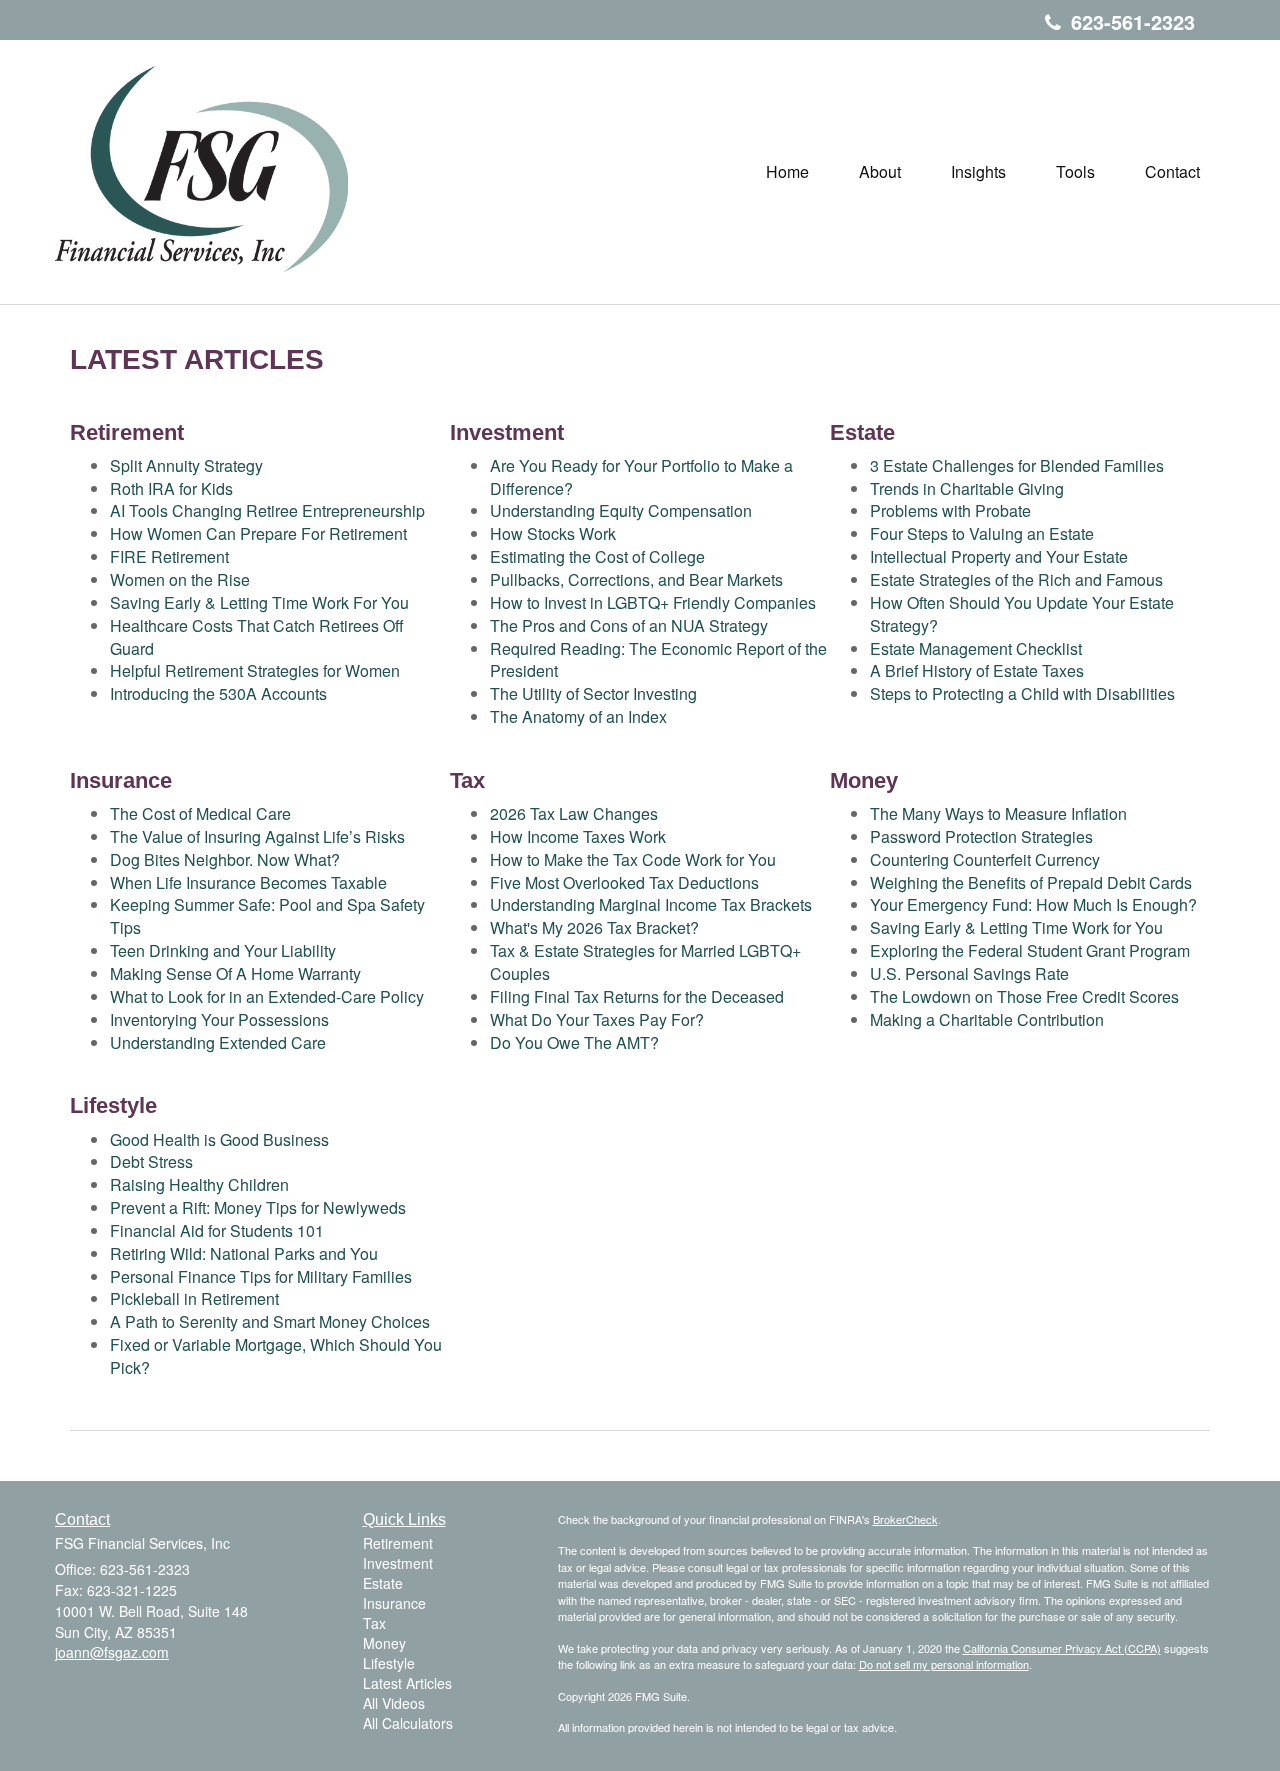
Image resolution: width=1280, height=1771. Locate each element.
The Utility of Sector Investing (593, 693)
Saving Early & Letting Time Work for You (1016, 927)
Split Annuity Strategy (186, 465)
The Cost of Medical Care (200, 813)
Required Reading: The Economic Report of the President (658, 660)
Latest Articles (407, 1683)
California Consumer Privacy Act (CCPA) (1062, 1648)
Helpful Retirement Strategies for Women (255, 670)
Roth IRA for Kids (171, 488)
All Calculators (408, 1723)
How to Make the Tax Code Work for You (633, 859)
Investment (398, 1563)
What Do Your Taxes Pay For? (597, 1019)
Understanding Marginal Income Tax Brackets (651, 904)
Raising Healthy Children (199, 1184)
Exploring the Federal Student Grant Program (1030, 950)
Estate (383, 1583)
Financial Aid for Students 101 (217, 1230)
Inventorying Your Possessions (219, 1019)
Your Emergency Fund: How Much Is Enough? (1033, 904)
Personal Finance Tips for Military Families (261, 1276)
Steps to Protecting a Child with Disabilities (1022, 693)
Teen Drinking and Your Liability (223, 950)
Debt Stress (151, 1161)
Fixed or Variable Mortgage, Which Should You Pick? (276, 1356)
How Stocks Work (553, 533)
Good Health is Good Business (219, 1139)
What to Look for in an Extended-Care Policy (267, 996)
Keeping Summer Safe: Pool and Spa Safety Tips (267, 916)
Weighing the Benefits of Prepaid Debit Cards (1031, 882)
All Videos (394, 1703)
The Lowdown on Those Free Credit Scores (1024, 996)
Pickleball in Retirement (194, 1298)
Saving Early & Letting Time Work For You (259, 602)
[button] (880, 172)
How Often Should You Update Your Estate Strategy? (1022, 614)
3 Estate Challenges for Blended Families (1017, 465)
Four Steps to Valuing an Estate (982, 533)
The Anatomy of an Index (578, 716)
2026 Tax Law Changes (574, 813)
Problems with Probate (950, 510)
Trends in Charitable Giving (967, 488)
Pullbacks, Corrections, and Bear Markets (636, 579)
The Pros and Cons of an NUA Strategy (629, 625)
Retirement (398, 1543)
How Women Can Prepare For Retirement (258, 533)
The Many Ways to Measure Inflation (998, 813)
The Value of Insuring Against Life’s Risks (257, 836)
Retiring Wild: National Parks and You (244, 1253)
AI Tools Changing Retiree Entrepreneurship (267, 510)
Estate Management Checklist (976, 648)
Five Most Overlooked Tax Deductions (624, 882)
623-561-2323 (1133, 21)
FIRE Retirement (169, 556)
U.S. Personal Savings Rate (969, 973)
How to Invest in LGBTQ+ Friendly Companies (653, 602)
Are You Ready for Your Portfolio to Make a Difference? (641, 477)
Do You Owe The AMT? (574, 1042)
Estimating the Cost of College (597, 556)
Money (384, 1643)
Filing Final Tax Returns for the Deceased (637, 996)
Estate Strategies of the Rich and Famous (1016, 579)
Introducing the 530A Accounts (218, 693)
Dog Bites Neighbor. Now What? (225, 859)
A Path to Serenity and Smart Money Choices (270, 1321)
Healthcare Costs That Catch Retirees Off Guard (257, 637)
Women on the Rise (180, 579)
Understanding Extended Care (218, 1042)
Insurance (394, 1603)
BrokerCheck (905, 1519)
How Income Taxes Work (578, 836)
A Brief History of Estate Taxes (977, 670)
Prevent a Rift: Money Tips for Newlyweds (258, 1207)
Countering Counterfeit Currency (985, 859)
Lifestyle (389, 1663)
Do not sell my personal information (944, 1664)
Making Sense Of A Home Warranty (235, 973)
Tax (374, 1623)
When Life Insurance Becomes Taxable (248, 882)
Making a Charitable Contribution (987, 1019)
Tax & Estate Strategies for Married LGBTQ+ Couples (645, 962)
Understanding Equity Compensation (621, 510)
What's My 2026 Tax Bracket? (594, 927)
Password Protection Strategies (981, 836)
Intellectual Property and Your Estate (999, 556)
